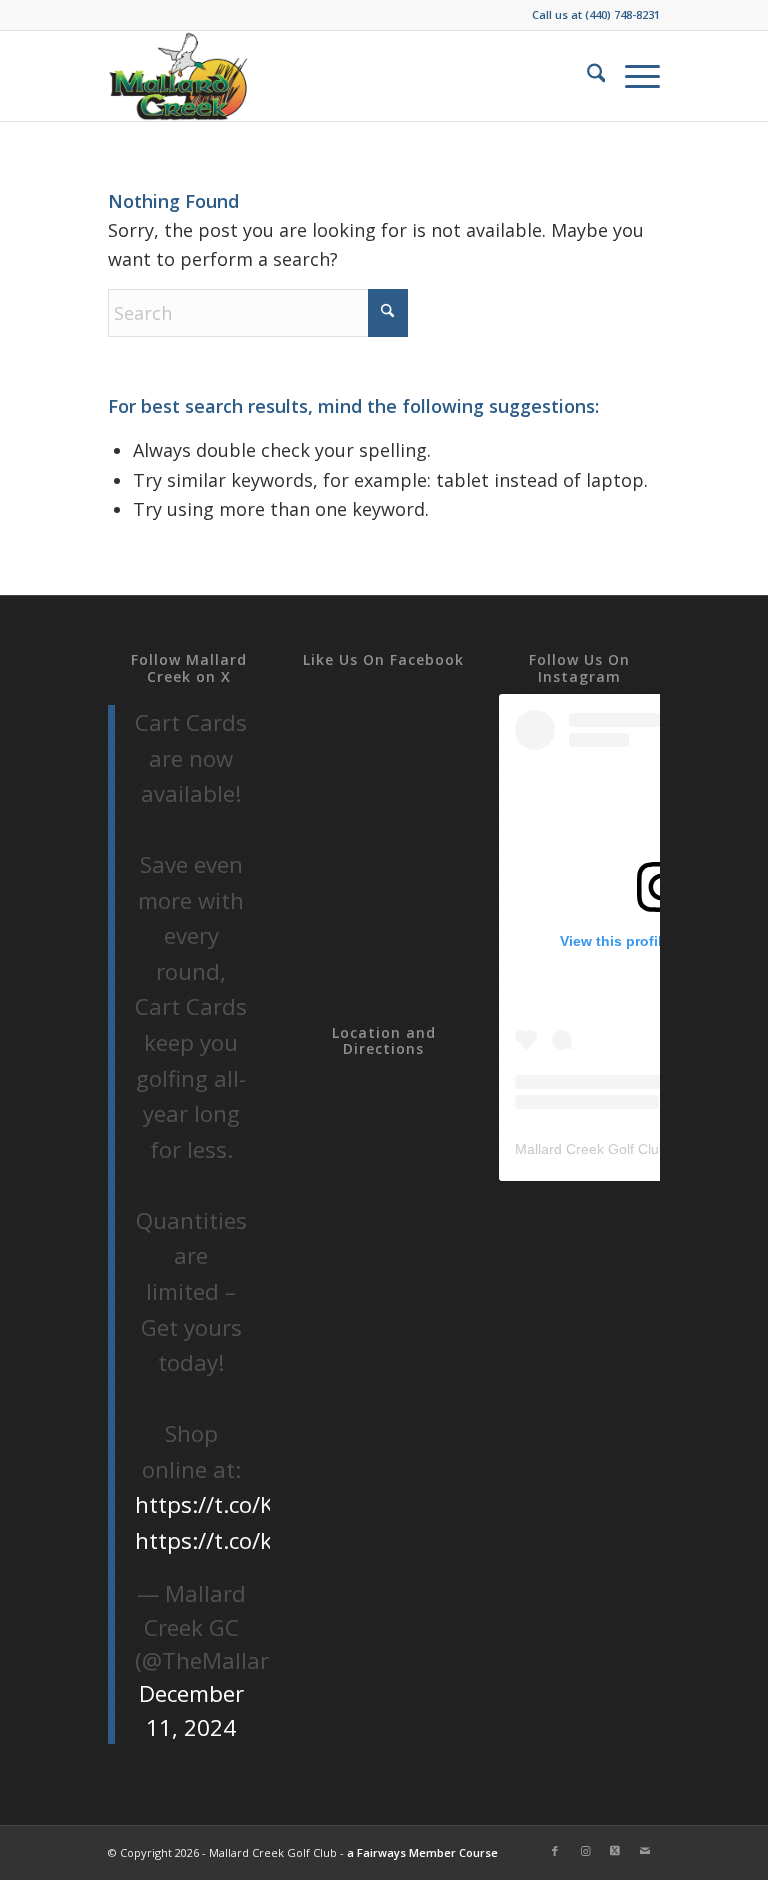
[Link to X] (615, 1851)
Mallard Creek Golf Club (591, 1149)
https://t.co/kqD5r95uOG (266, 1540)
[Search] (586, 76)
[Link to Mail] (645, 1851)
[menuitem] (586, 76)
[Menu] (632, 76)
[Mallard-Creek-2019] (180, 76)
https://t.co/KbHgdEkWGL (269, 1504)
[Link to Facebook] (555, 1851)
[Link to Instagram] (585, 1851)
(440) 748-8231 (622, 14)
